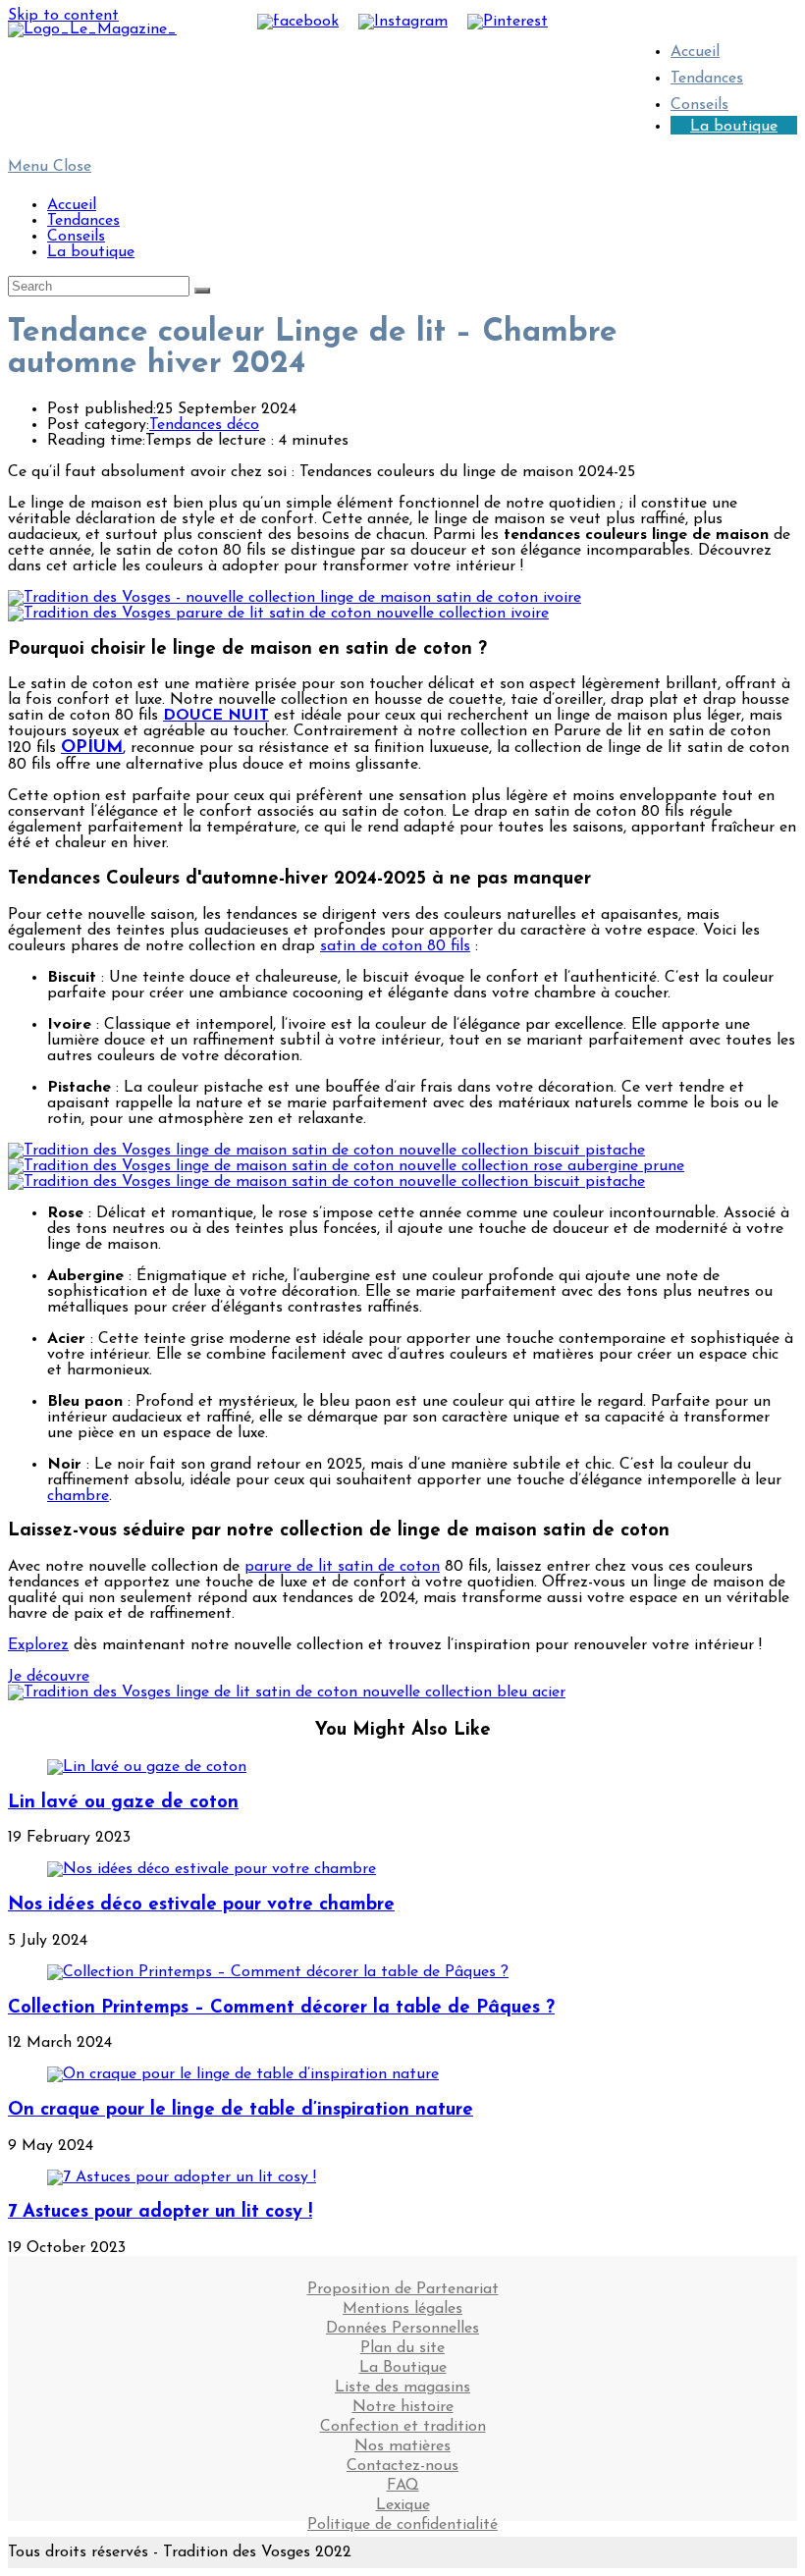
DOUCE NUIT (216, 716)
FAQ (403, 2480)
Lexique (403, 2499)
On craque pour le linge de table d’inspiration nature (241, 2110)
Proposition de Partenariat (403, 2283)
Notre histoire (403, 2401)
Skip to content (63, 16)
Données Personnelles (402, 2323)
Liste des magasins (402, 2382)
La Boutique (403, 2362)
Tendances (707, 79)
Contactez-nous (402, 2460)
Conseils (76, 237)
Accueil (72, 205)
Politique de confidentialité (402, 2519)
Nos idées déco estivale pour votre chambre (201, 1905)
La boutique (734, 127)
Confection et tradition (403, 2421)
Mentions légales (402, 2303)
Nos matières (402, 2441)
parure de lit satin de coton (342, 1567)
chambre (78, 1496)
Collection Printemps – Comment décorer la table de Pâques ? (281, 2008)
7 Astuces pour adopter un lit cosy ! (160, 2212)
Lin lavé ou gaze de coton (123, 1803)
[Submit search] (202, 291)
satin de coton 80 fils (395, 946)
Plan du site (402, 2342)
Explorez (38, 1645)
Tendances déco (204, 425)
